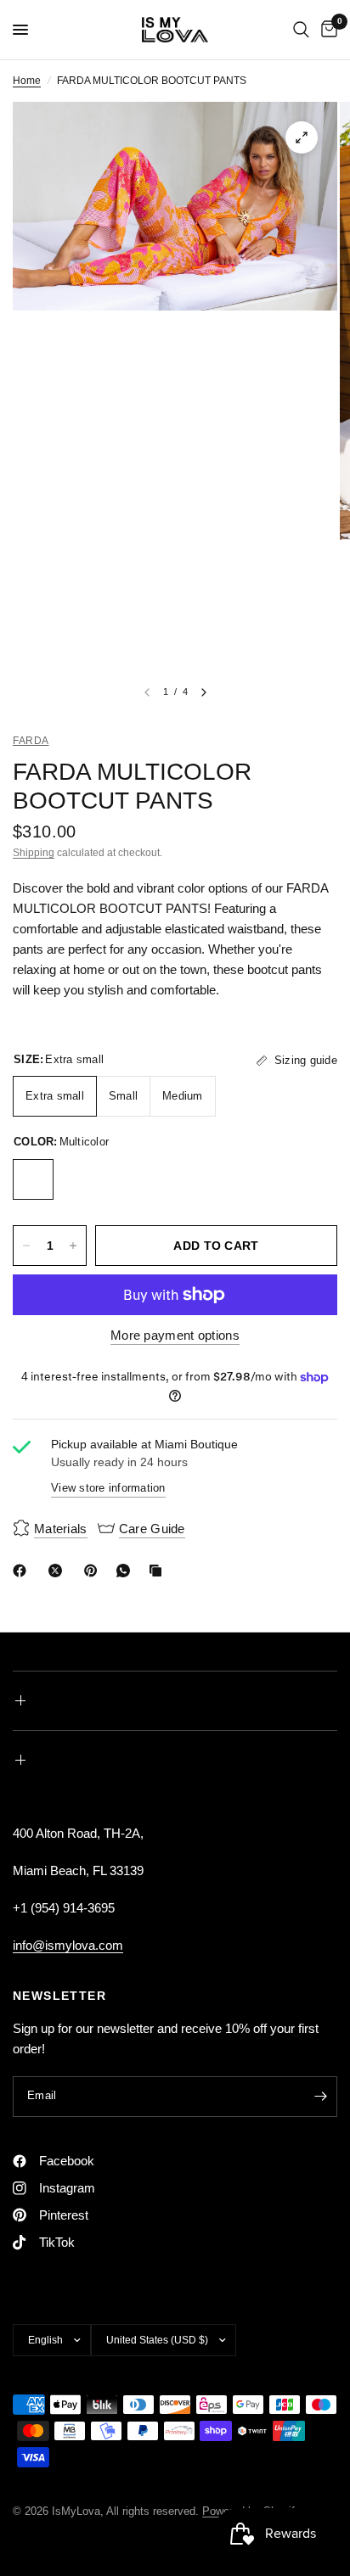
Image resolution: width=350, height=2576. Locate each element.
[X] (59, 1571)
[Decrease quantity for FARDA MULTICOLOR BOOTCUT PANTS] (26, 1246)
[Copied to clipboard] (159, 1571)
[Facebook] (23, 1571)
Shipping (34, 853)
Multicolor (33, 1179)
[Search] (301, 30)
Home (27, 81)
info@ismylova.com (68, 1945)
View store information (108, 1488)
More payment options (175, 1335)
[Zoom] (302, 137)
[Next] (204, 692)
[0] (326, 30)
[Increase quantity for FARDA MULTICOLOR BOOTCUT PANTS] (73, 1246)
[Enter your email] (320, 2097)
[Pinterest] (94, 1571)
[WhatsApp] (127, 1571)
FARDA (31, 741)
